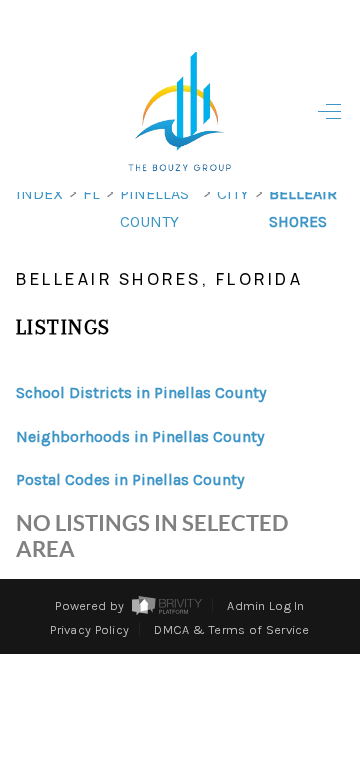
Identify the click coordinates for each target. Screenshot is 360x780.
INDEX (39, 193)
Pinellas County (154, 207)
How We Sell (194, 684)
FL (91, 193)
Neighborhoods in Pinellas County (140, 436)
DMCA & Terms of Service (231, 629)
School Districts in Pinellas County (141, 392)
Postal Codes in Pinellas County (130, 479)
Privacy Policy (89, 629)
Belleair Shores (303, 207)
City (233, 193)
